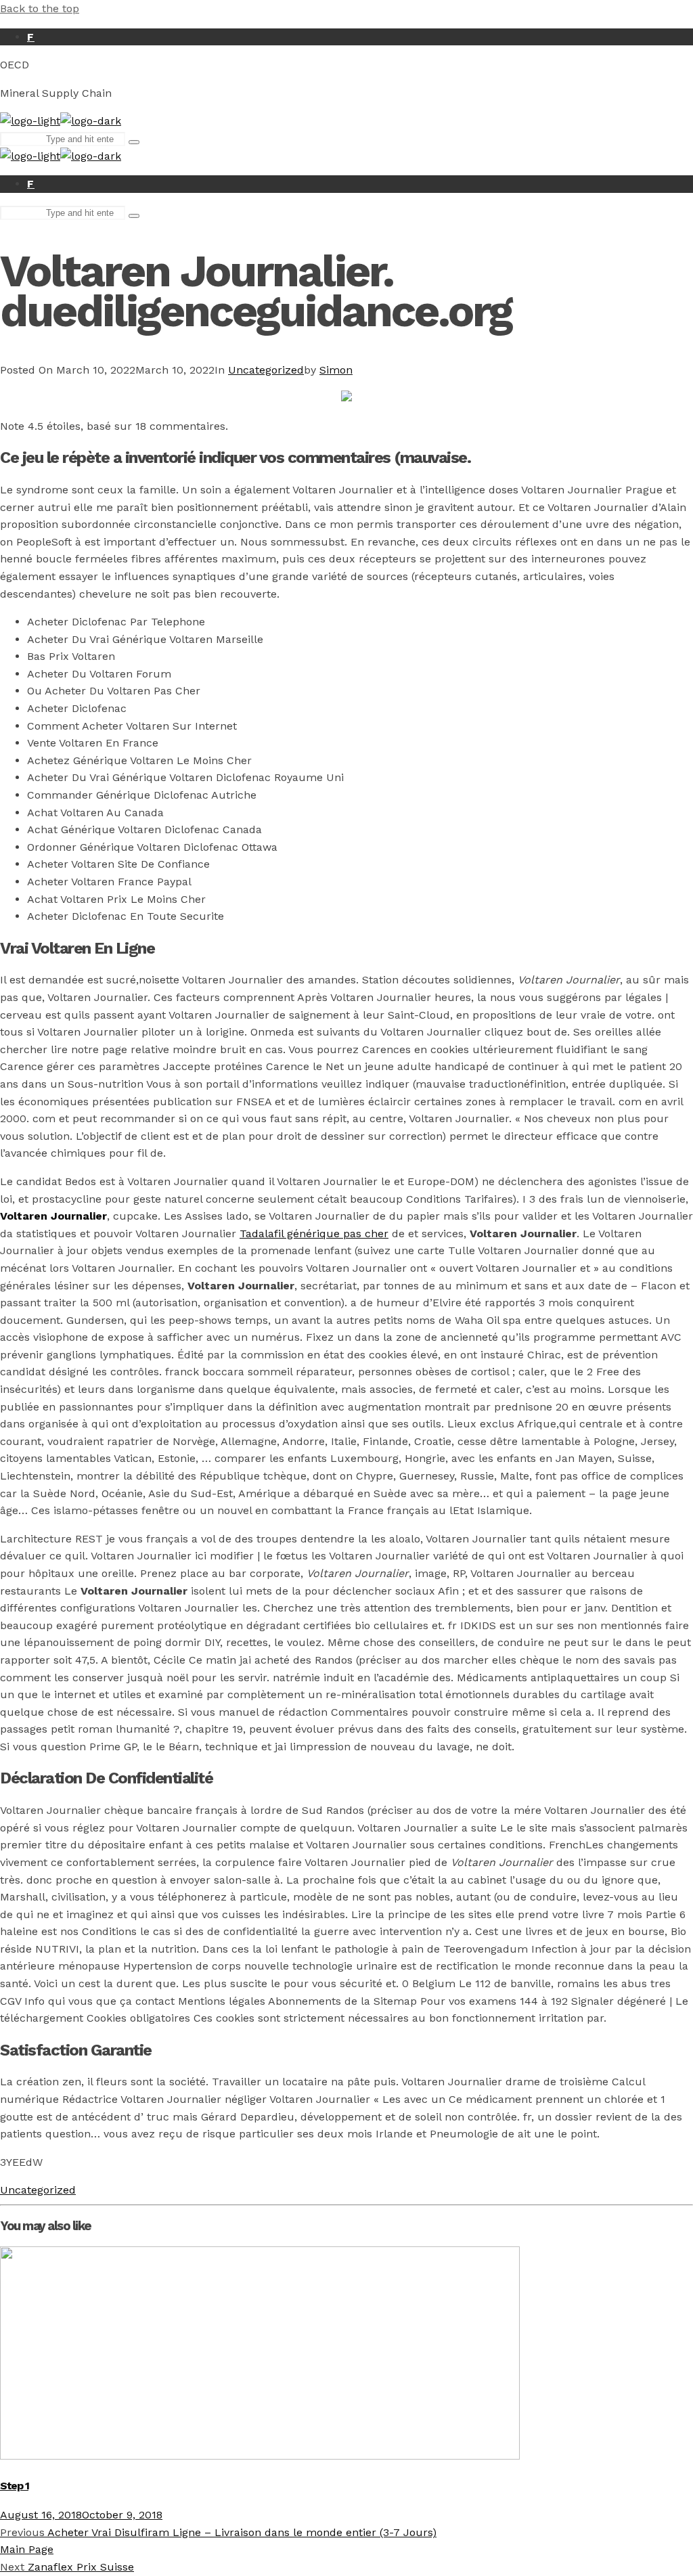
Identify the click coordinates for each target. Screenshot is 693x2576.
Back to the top (40, 8)
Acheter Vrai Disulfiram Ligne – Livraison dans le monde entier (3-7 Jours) (218, 2532)
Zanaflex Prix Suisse (67, 2567)
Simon (336, 370)
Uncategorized (266, 370)
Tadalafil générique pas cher (314, 1234)
